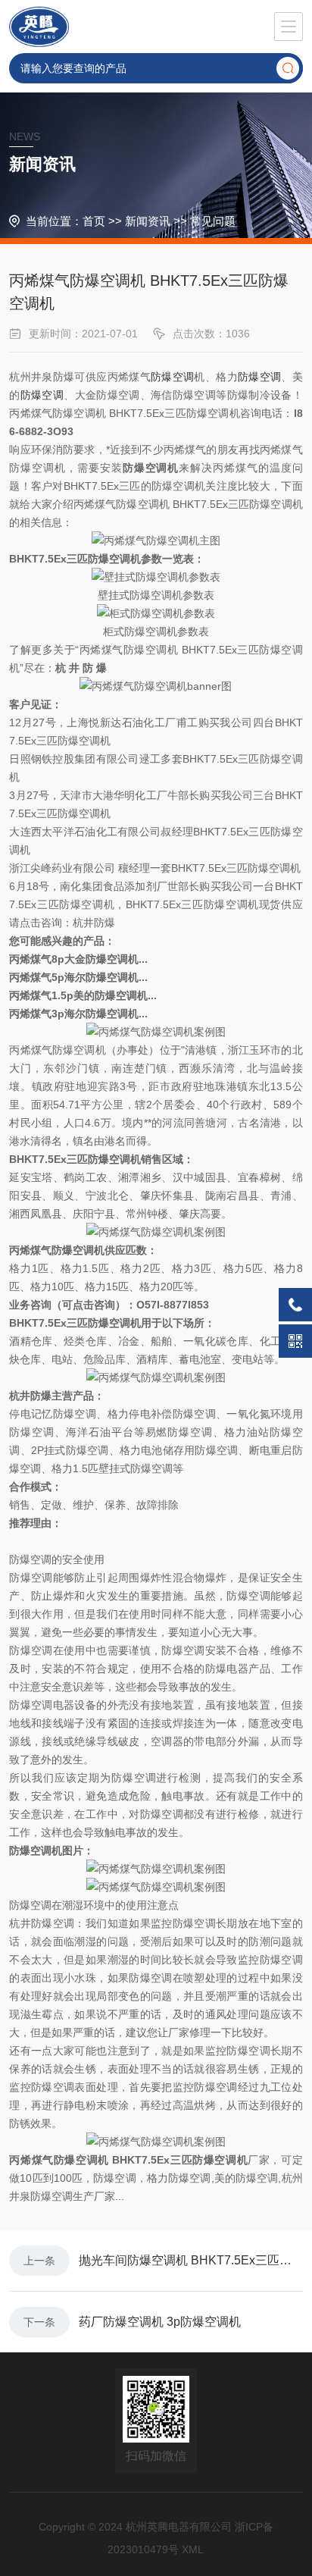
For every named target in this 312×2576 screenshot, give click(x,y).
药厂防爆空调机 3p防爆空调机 (160, 2322)
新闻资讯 (148, 221)
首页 (94, 221)
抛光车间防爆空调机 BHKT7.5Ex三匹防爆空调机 (191, 2260)
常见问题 (213, 221)
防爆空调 (172, 377)
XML (193, 2549)
